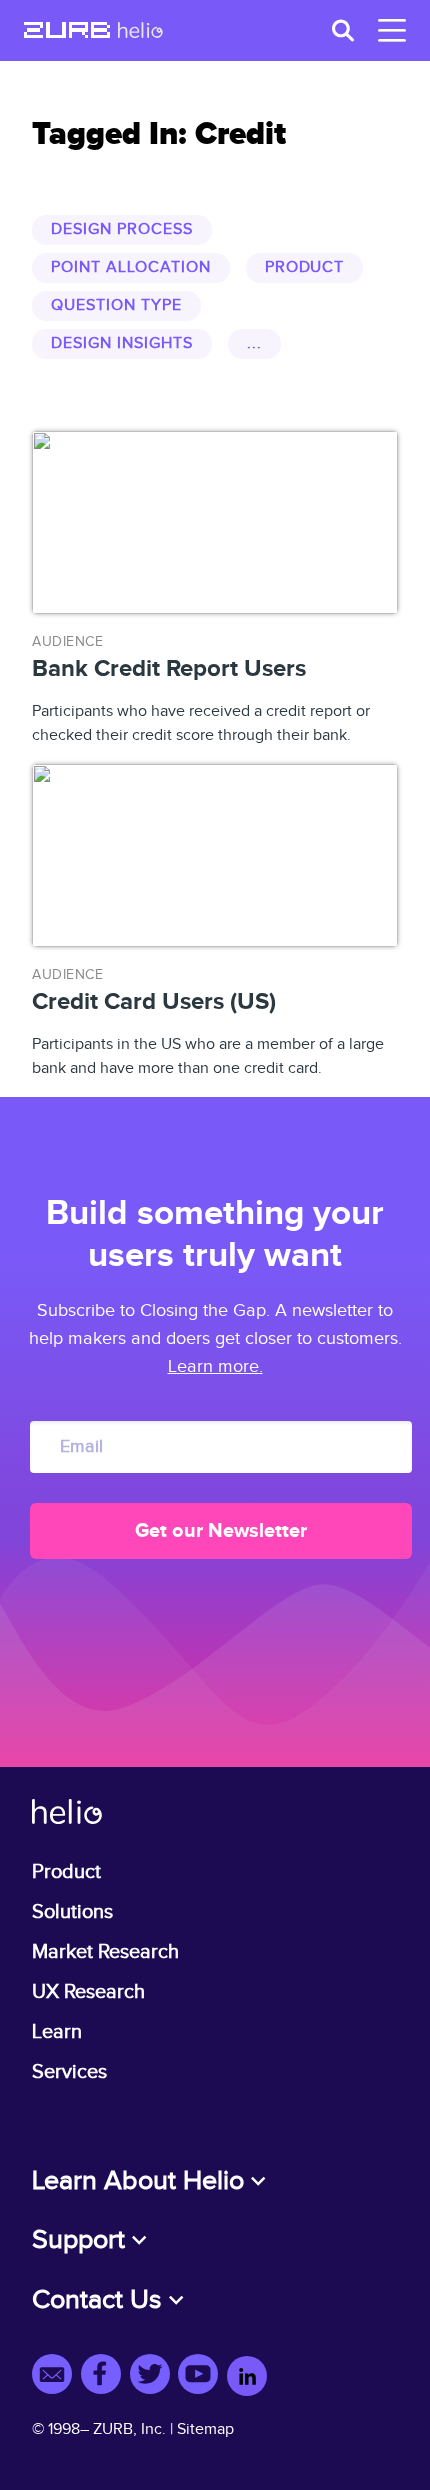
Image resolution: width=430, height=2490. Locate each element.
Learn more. (215, 1366)
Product (66, 1872)
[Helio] (140, 32)
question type (116, 305)
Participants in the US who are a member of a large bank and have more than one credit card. (208, 1022)
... (254, 343)
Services (69, 2072)
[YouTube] (202, 2377)
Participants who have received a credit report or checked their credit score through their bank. (201, 689)
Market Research (105, 1952)
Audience (67, 642)
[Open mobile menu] (388, 30)
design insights (121, 343)
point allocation (130, 267)
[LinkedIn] (247, 2377)
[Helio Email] (56, 2377)
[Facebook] (105, 2377)
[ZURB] (67, 32)
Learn (57, 2032)
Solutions (72, 1912)
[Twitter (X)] (154, 2377)
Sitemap (205, 2429)
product (305, 267)
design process (121, 229)
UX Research (88, 1992)
